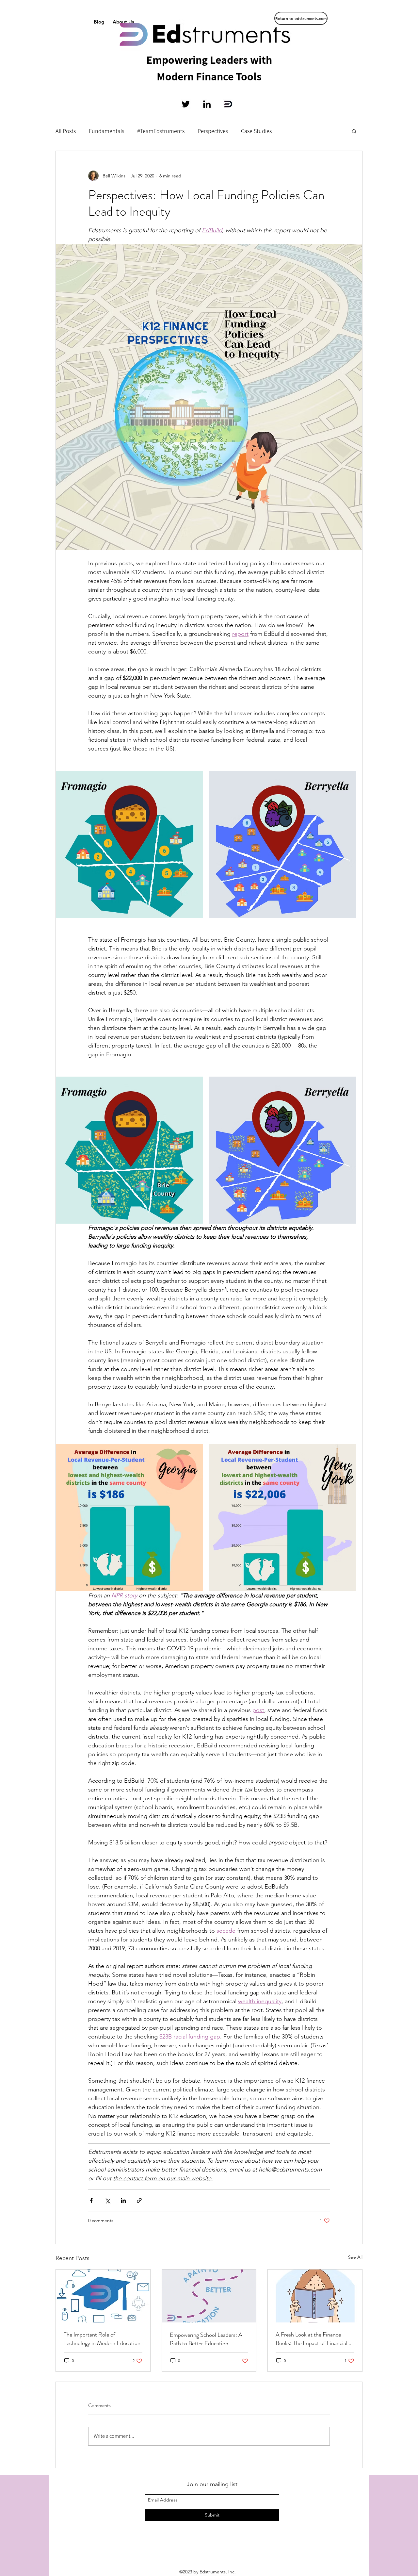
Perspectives (213, 131)
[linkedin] (207, 104)
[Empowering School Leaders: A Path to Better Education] (209, 2296)
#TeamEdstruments (161, 131)
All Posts (66, 131)
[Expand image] (129, 844)
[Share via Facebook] (91, 2200)
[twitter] (186, 104)
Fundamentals (106, 131)
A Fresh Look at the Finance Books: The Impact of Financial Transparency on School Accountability (312, 2339)
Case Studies (256, 131)
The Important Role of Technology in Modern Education (102, 2339)
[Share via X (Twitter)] (107, 2200)
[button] (354, 131)
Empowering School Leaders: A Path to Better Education (206, 2339)
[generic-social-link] (228, 104)
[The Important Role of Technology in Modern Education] (103, 2296)
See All (355, 2257)
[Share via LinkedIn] (123, 2200)
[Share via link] (139, 2200)
